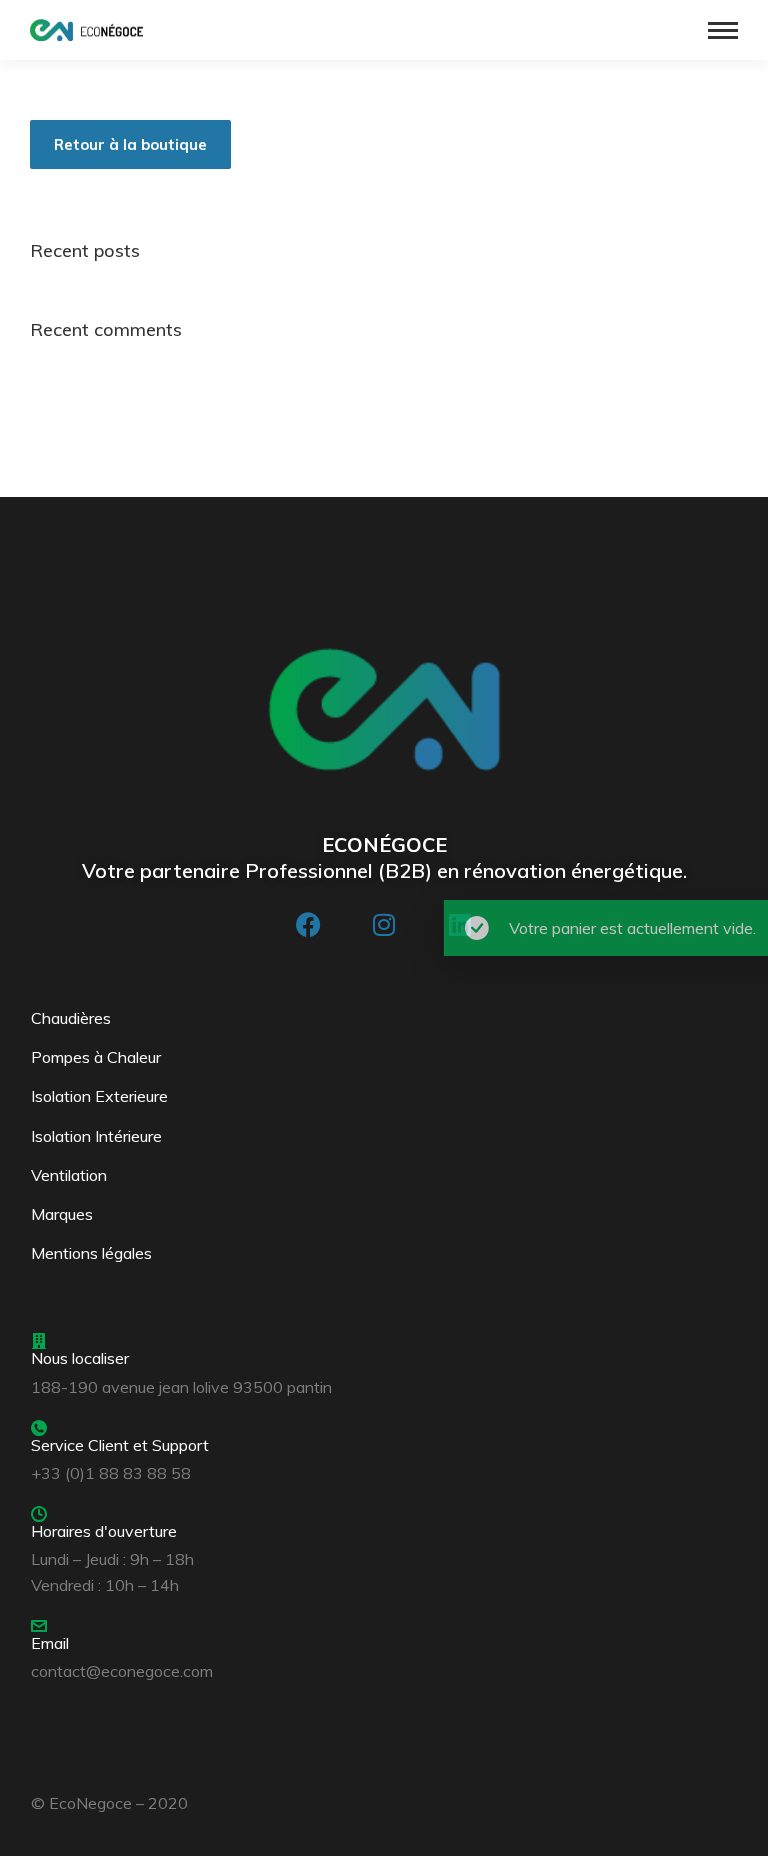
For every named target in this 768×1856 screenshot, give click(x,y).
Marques (62, 1214)
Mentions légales (91, 1253)
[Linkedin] (460, 924)
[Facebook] (308, 924)
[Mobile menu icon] (723, 30)
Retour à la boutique (130, 144)
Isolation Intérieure (96, 1136)
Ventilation (69, 1175)
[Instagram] (384, 924)
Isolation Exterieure (99, 1096)
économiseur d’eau (96, 1707)
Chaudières (71, 1018)
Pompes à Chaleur (96, 1057)
